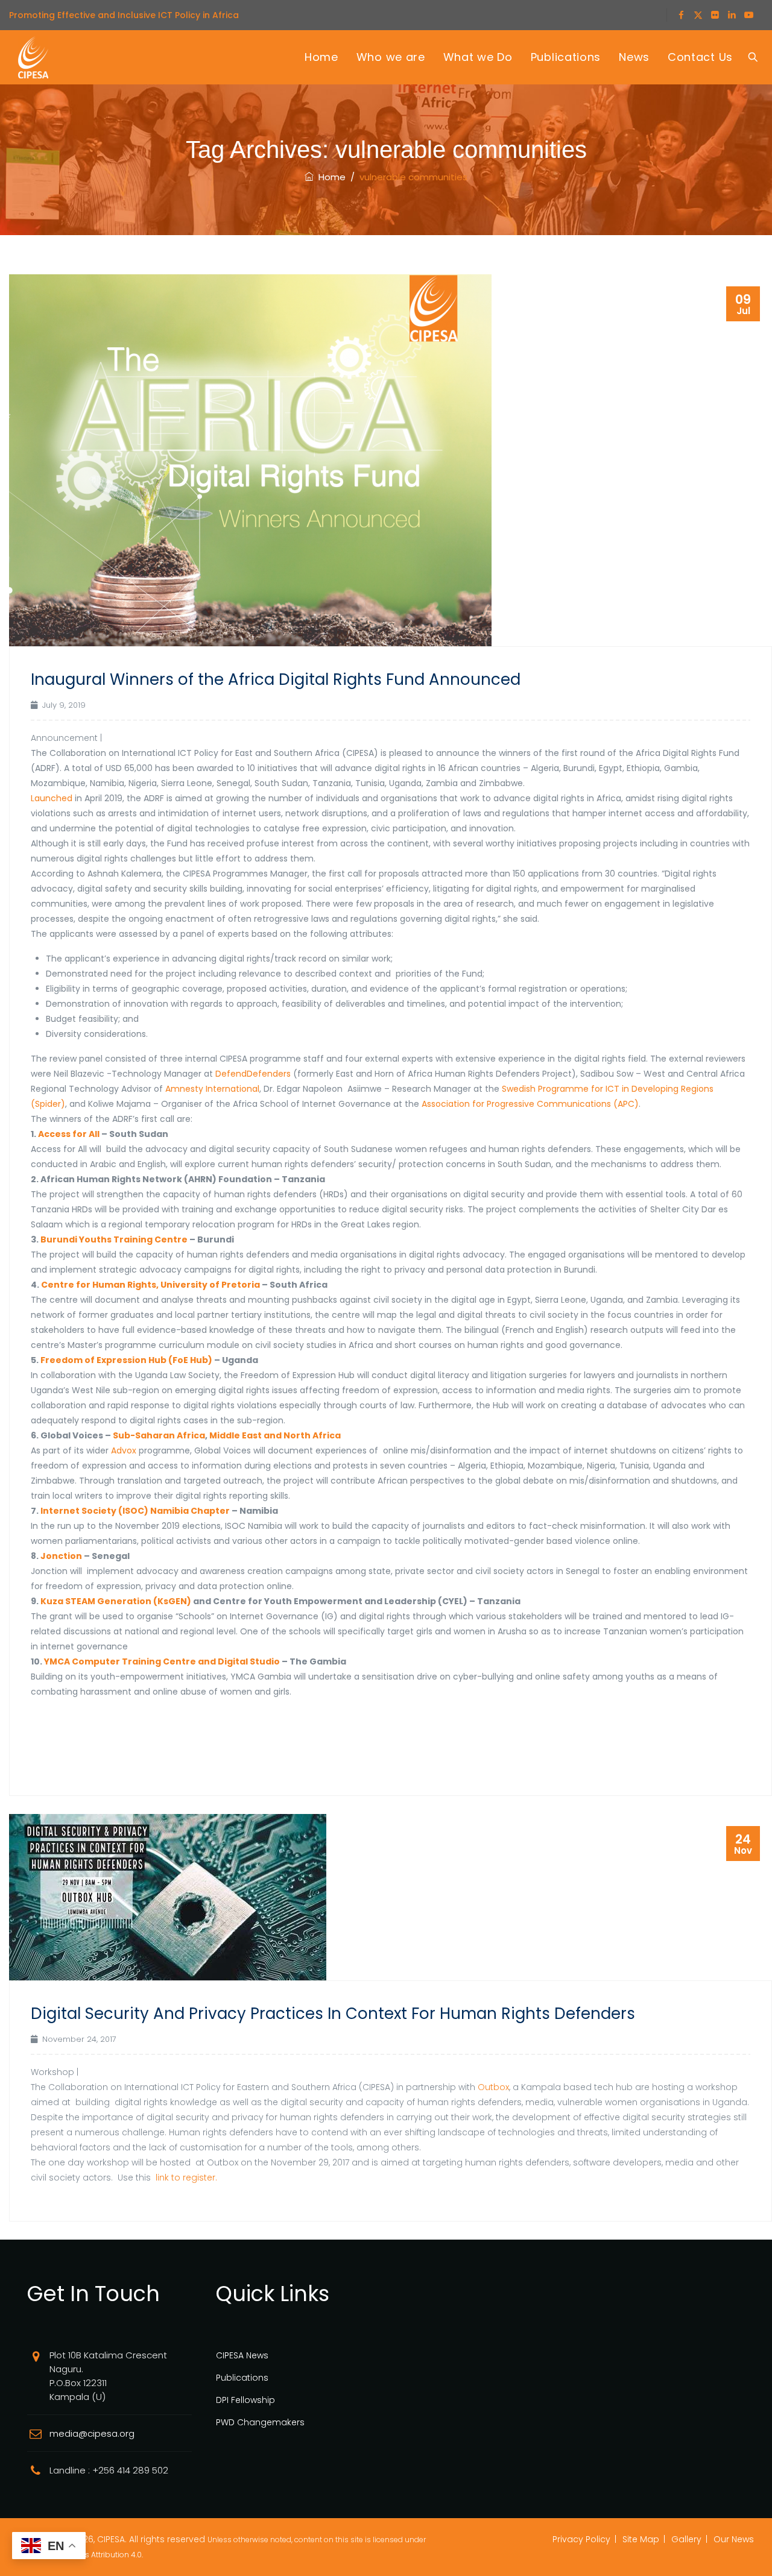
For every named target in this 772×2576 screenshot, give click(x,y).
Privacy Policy (581, 2539)
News (634, 57)
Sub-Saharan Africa (159, 1435)
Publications (566, 57)
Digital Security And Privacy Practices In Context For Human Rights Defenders (333, 2014)
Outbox (493, 2087)
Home (321, 57)
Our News (734, 2539)
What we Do (478, 57)
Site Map (641, 2539)
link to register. (186, 2178)
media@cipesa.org (92, 2433)
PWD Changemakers (260, 2422)
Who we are (391, 57)
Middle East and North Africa (275, 1435)
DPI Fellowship (245, 2400)
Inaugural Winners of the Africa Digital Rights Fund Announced (276, 679)
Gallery (686, 2539)
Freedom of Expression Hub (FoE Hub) (126, 1360)
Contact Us (700, 57)
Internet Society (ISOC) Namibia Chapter (135, 1511)
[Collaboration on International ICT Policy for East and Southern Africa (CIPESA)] (33, 57)
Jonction (61, 1556)
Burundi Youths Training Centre (114, 1239)
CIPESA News (242, 2355)
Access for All (69, 1134)
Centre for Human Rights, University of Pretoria (150, 1285)
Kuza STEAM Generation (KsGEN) (116, 1601)
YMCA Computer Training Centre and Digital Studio (162, 1661)
